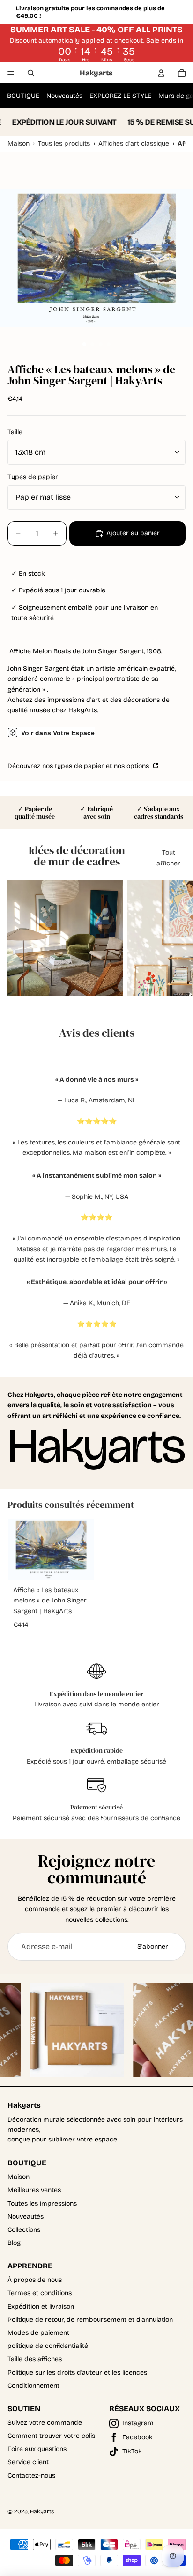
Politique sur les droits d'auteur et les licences (77, 2373)
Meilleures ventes (34, 2190)
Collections (24, 2230)
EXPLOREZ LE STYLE (120, 96)
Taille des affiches (35, 2359)
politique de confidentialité (48, 2346)
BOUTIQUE (23, 96)
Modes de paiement (38, 2333)
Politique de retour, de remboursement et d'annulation (90, 2320)
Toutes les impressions (42, 2203)
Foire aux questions (37, 2449)
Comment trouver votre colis (51, 2436)
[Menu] (11, 73)
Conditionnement (33, 2386)
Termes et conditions (40, 2293)
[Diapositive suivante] (177, 938)
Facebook (137, 2437)
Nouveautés (64, 96)
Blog (14, 2243)
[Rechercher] (31, 73)
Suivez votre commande (45, 2423)
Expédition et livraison (41, 2307)
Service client (28, 2462)
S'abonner (153, 1946)
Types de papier (33, 477)
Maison (19, 2177)
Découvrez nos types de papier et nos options (79, 766)
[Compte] (161, 73)
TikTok (132, 2451)
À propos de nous (35, 2280)
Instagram (138, 2423)
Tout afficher (168, 858)
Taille (15, 432)
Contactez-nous (31, 2476)
